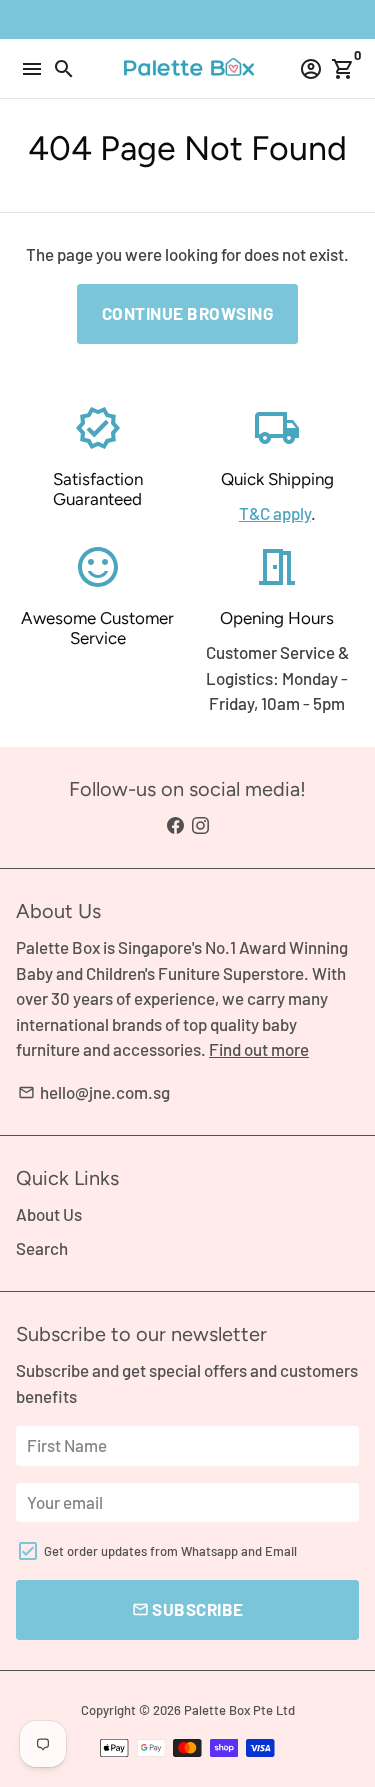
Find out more (259, 1049)
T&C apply (275, 513)
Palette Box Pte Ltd (239, 1710)
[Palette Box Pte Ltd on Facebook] (175, 825)
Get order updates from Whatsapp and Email (170, 1551)
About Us (49, 1214)
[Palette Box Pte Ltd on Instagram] (200, 825)
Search (42, 1248)
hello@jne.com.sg (94, 1092)
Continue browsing (188, 313)
